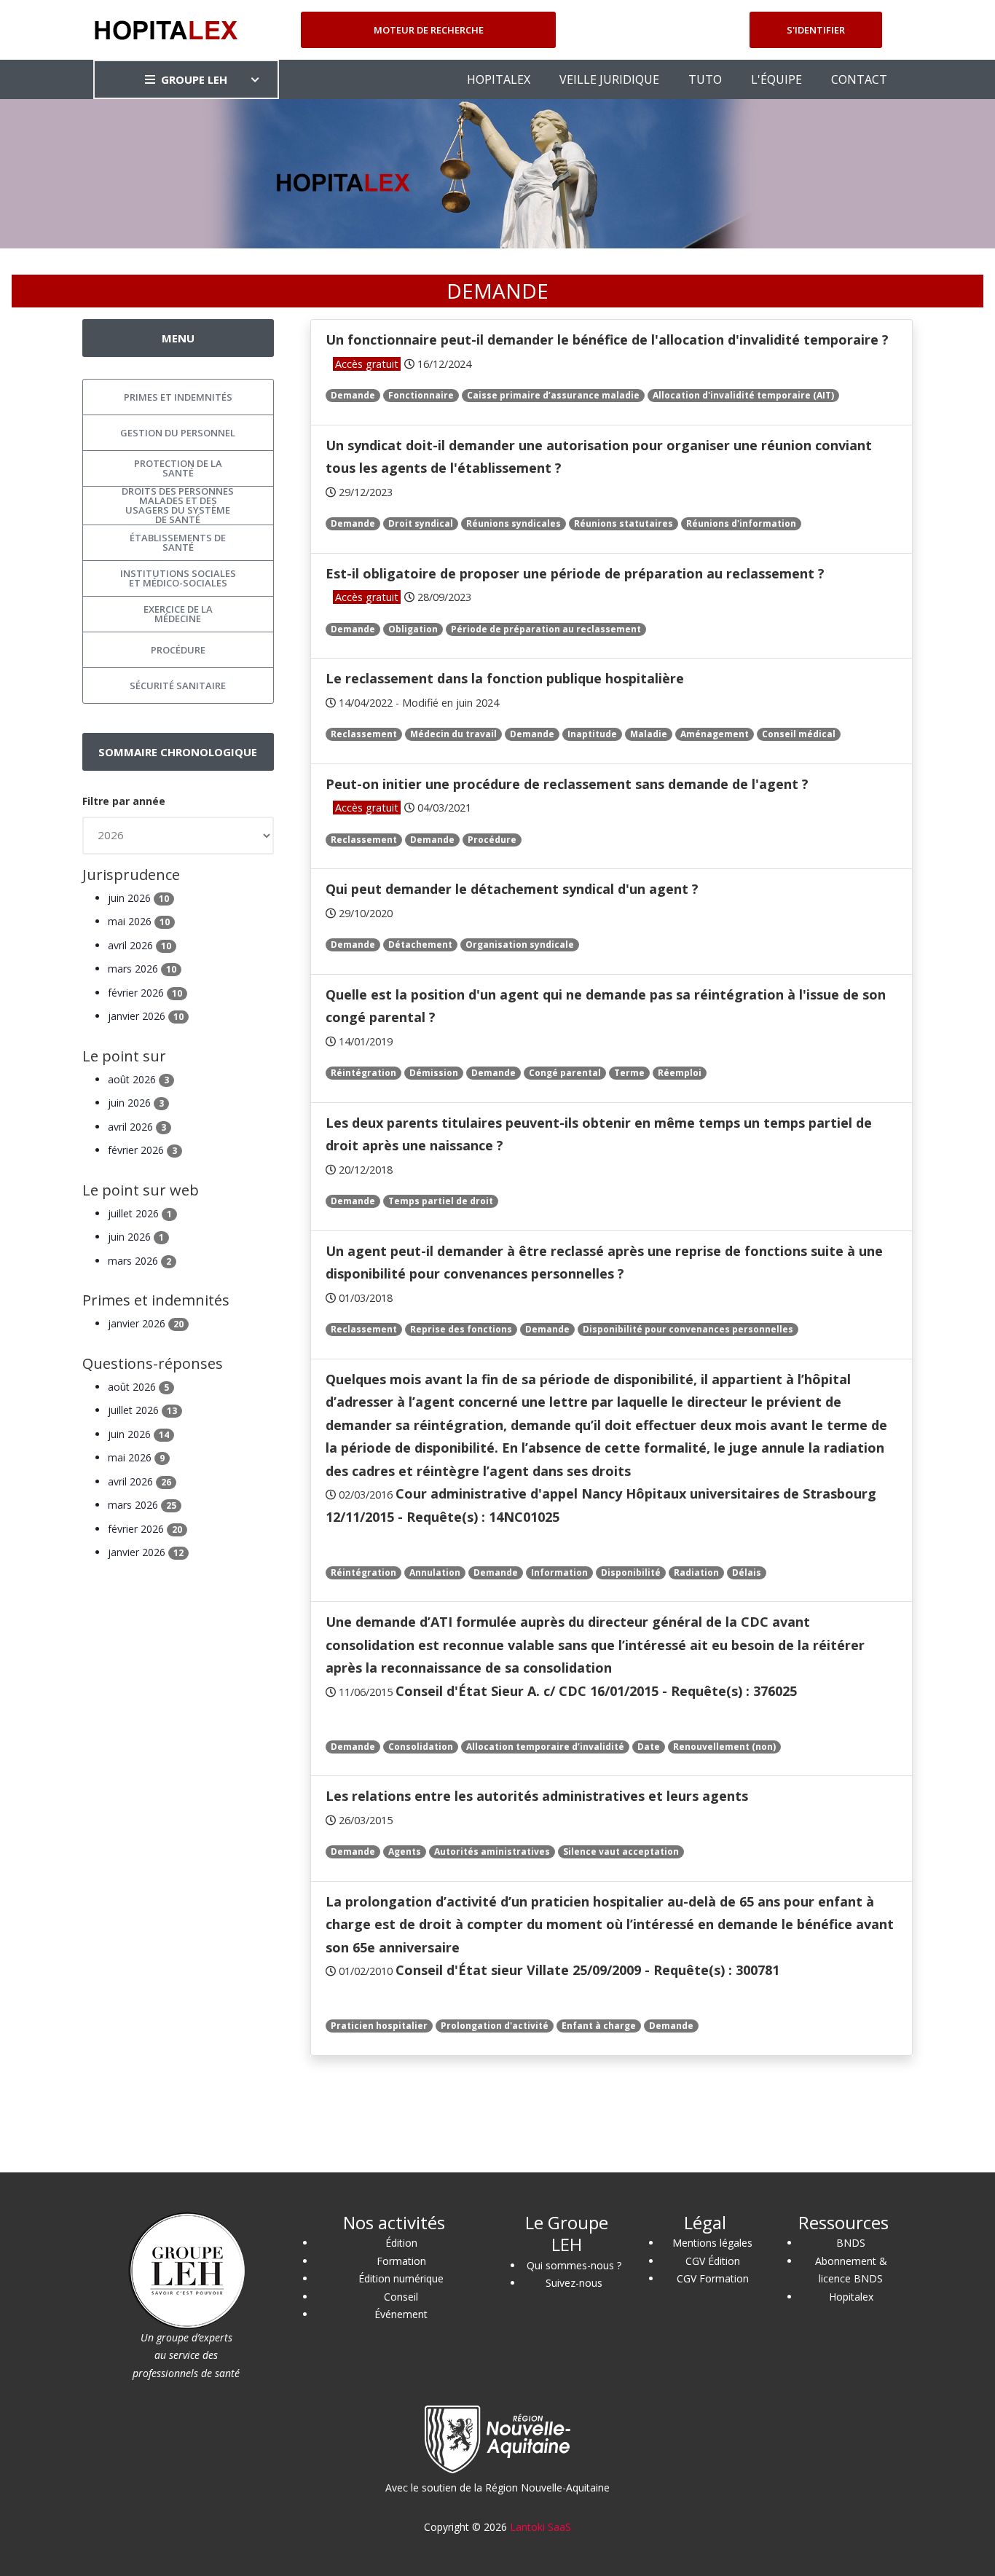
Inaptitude (592, 734)
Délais (747, 1572)
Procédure (492, 840)
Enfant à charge (599, 2026)
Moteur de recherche (429, 30)
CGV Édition (713, 2261)
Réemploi (680, 1073)
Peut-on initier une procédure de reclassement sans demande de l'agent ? (567, 784)
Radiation (696, 1572)
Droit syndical (421, 523)
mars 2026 (142, 969)
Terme (629, 1073)
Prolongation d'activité (495, 2026)
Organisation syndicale (520, 945)
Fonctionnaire (421, 395)
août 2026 (138, 1079)
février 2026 (145, 993)
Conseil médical (799, 734)
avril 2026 (139, 945)
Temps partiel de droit (441, 1201)
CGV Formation (713, 2278)
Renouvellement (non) (724, 1747)
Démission (434, 1073)
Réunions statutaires (624, 523)
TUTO (705, 79)
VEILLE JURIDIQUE (609, 79)
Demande (353, 395)
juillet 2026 (140, 1213)
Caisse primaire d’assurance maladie (553, 395)
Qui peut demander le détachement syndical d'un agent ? (512, 889)
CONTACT (859, 79)
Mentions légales (712, 2243)
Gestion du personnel (178, 433)
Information (559, 1572)
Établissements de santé (178, 542)
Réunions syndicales (514, 523)
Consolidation (421, 1747)
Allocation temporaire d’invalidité (545, 1747)
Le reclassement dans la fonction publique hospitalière (505, 678)
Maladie (649, 734)
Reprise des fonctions (461, 1329)
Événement (401, 2314)
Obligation (413, 629)
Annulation (435, 1572)
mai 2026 (139, 921)
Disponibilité (631, 1572)
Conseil (401, 2297)
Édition (401, 2243)
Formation (401, 2261)
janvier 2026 (146, 1016)
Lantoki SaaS (540, 2527)
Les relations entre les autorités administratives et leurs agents (537, 1796)
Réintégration (363, 1073)
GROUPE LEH (194, 79)
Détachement (420, 945)
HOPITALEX (499, 79)
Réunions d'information (741, 523)
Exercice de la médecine (178, 614)
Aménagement (715, 734)
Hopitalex (851, 2297)
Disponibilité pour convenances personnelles (688, 1329)
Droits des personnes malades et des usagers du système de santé (178, 506)
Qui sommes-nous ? (574, 2265)
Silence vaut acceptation (621, 1851)
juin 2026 (138, 898)
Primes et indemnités (178, 397)
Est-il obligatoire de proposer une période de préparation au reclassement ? (575, 573)
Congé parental (565, 1073)
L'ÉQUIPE (776, 79)
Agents (405, 1851)
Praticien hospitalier (379, 2026)
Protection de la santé (178, 468)
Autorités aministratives (492, 1851)
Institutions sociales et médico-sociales (178, 578)
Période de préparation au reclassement (546, 629)
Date (649, 1747)
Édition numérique (401, 2278)
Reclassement (364, 734)
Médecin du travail (453, 734)
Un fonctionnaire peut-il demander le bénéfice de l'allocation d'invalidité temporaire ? (607, 339)
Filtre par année (124, 801)
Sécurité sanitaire (178, 686)
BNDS (851, 2243)
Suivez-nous (574, 2283)
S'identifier (816, 30)
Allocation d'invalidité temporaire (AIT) (743, 395)
